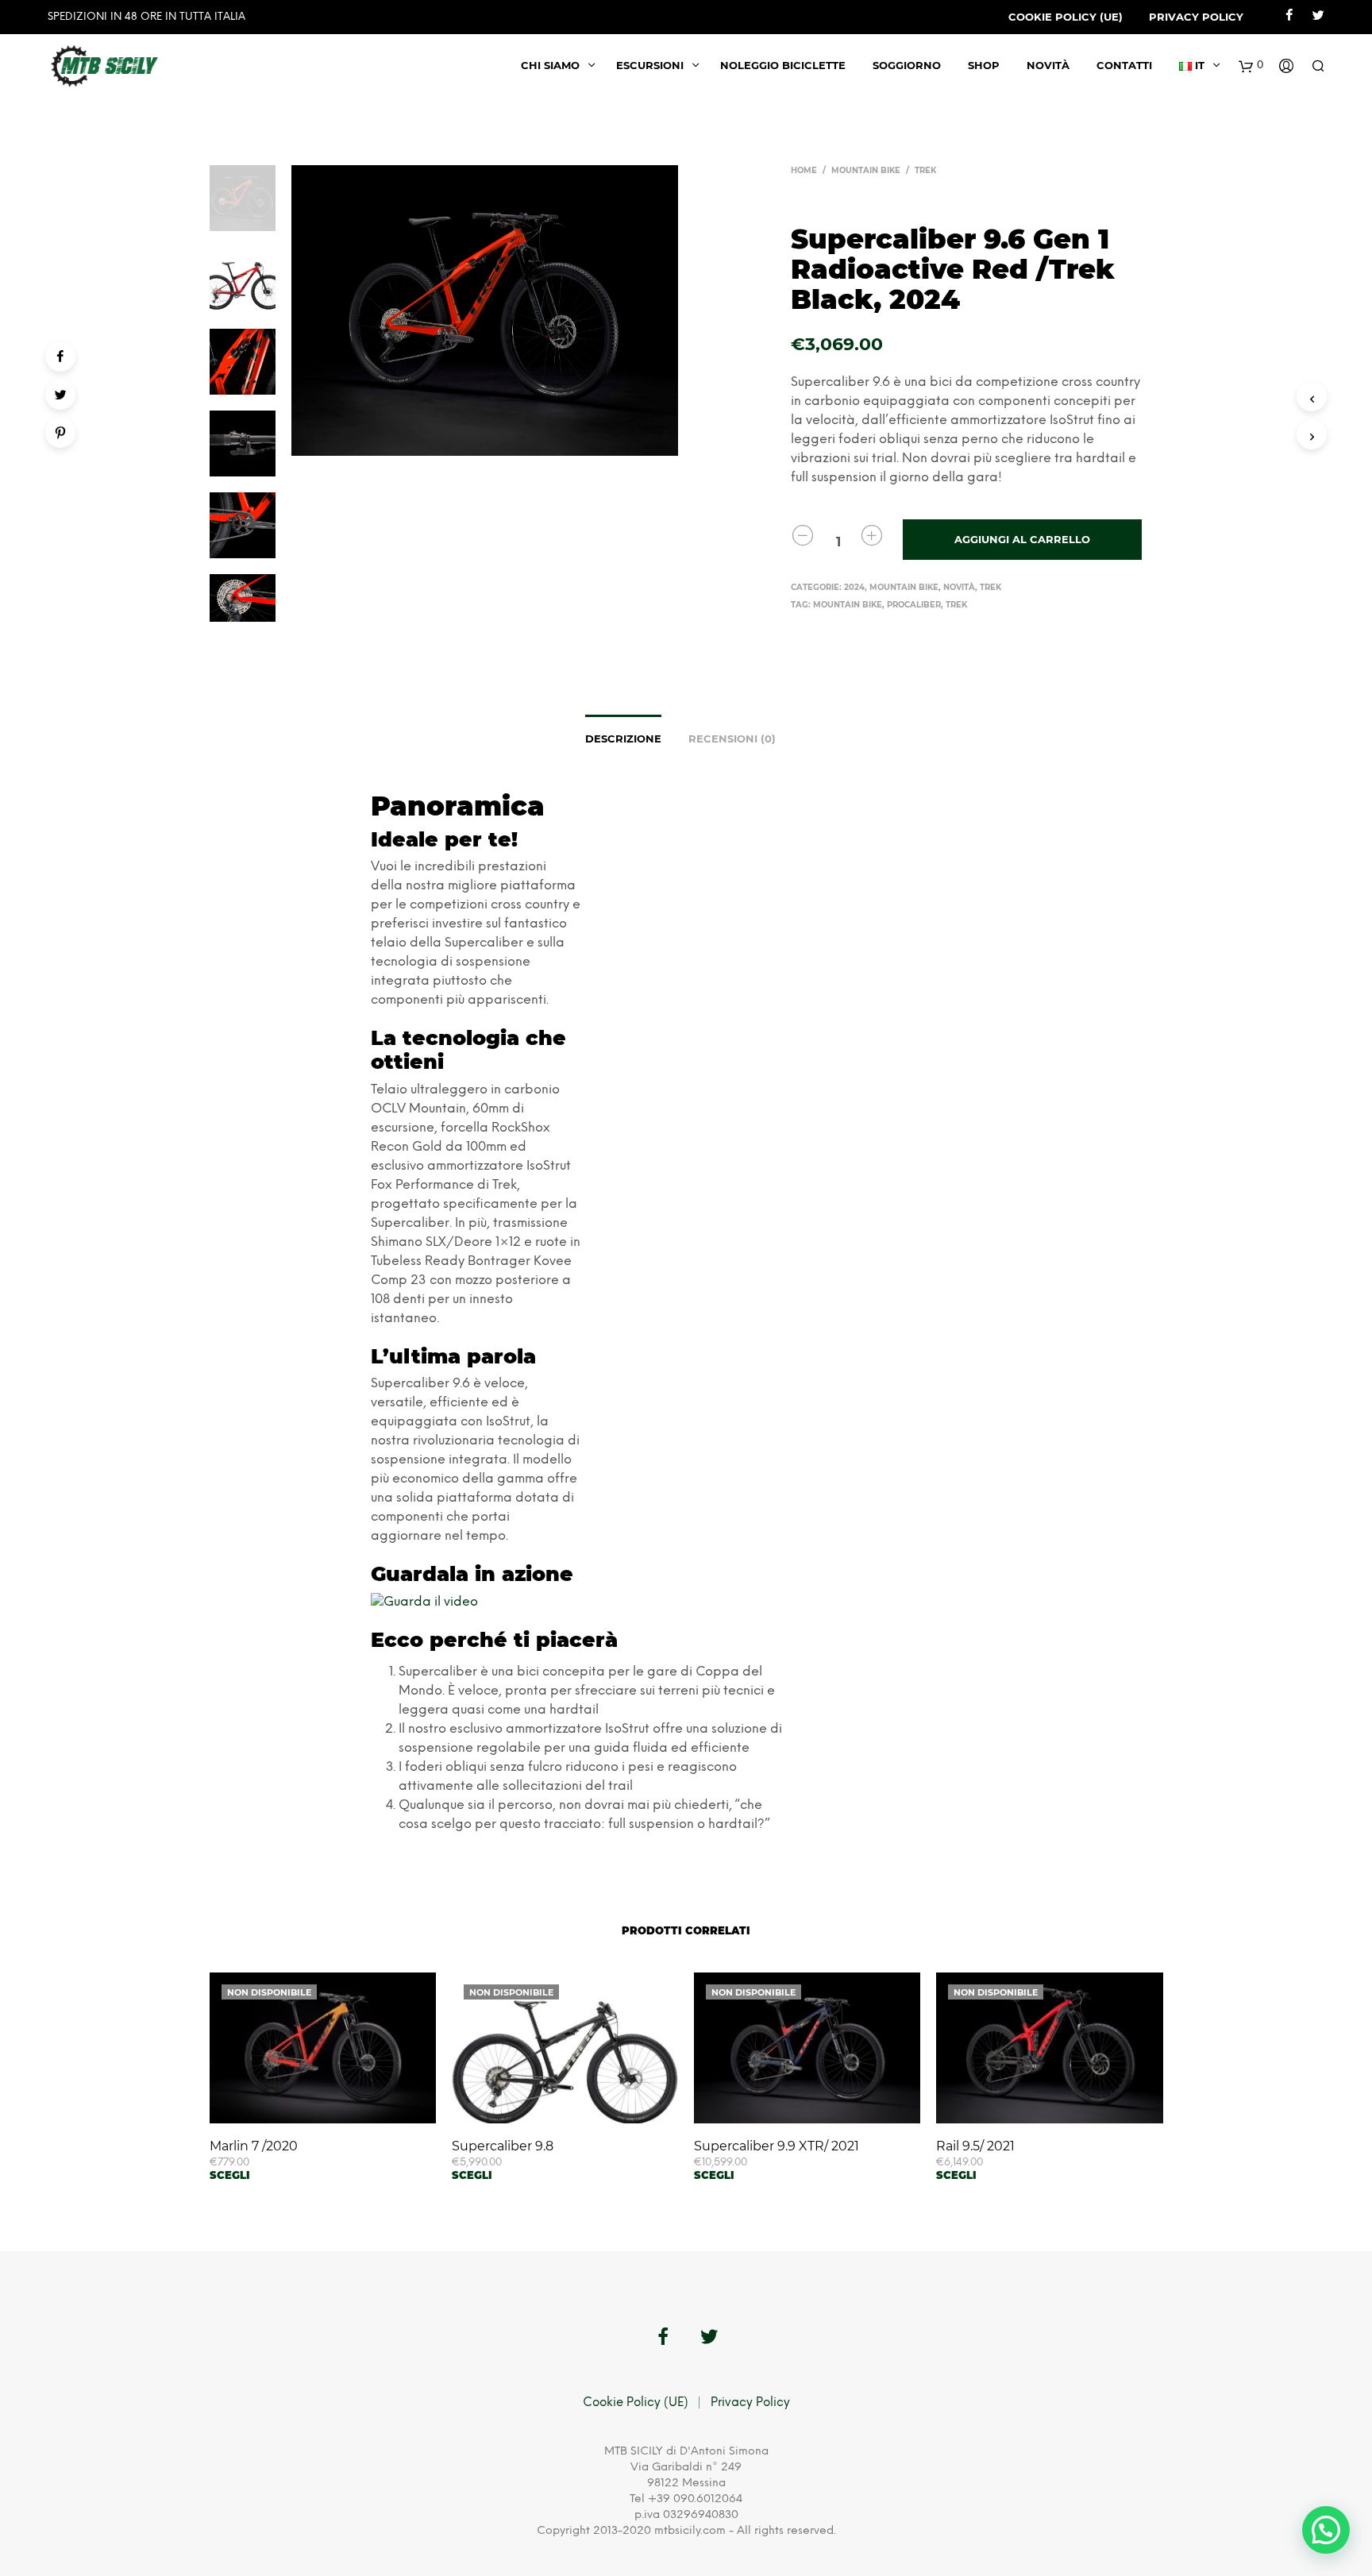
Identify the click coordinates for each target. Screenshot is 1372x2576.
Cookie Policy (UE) (1066, 17)
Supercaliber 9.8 (503, 2146)
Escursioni (650, 65)
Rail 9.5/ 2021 (975, 2146)
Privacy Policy (1196, 17)
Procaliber (914, 605)
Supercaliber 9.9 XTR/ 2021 (777, 2146)
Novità (1048, 65)
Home (804, 170)
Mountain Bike (866, 170)
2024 (854, 587)
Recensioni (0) (732, 738)
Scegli (230, 2175)
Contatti (1124, 65)
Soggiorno (907, 65)
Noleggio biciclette (783, 65)
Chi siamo (550, 65)
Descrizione (623, 738)
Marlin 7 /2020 (254, 2146)
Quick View (332, 2107)
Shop (984, 65)
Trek (925, 170)
